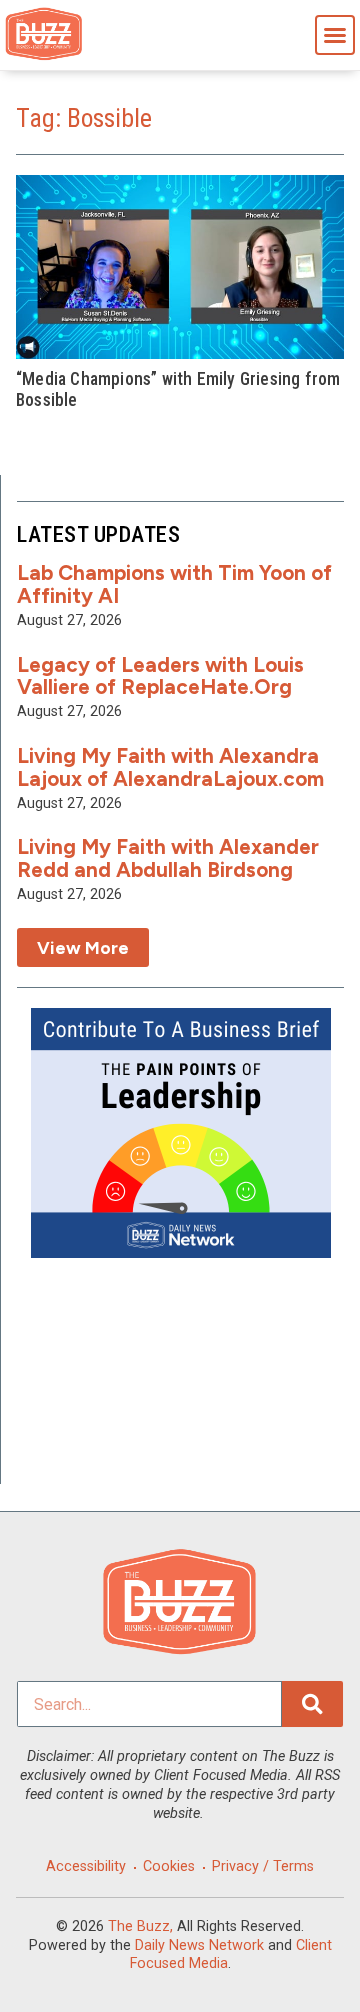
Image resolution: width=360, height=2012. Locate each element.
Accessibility (86, 1866)
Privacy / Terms (263, 1866)
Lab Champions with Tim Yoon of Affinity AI (174, 584)
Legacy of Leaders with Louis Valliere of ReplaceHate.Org (160, 676)
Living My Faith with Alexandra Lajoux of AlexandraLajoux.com (170, 767)
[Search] (312, 1704)
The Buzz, (140, 1926)
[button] (335, 35)
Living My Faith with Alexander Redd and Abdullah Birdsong (168, 858)
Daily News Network (199, 1945)
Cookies (169, 1866)
